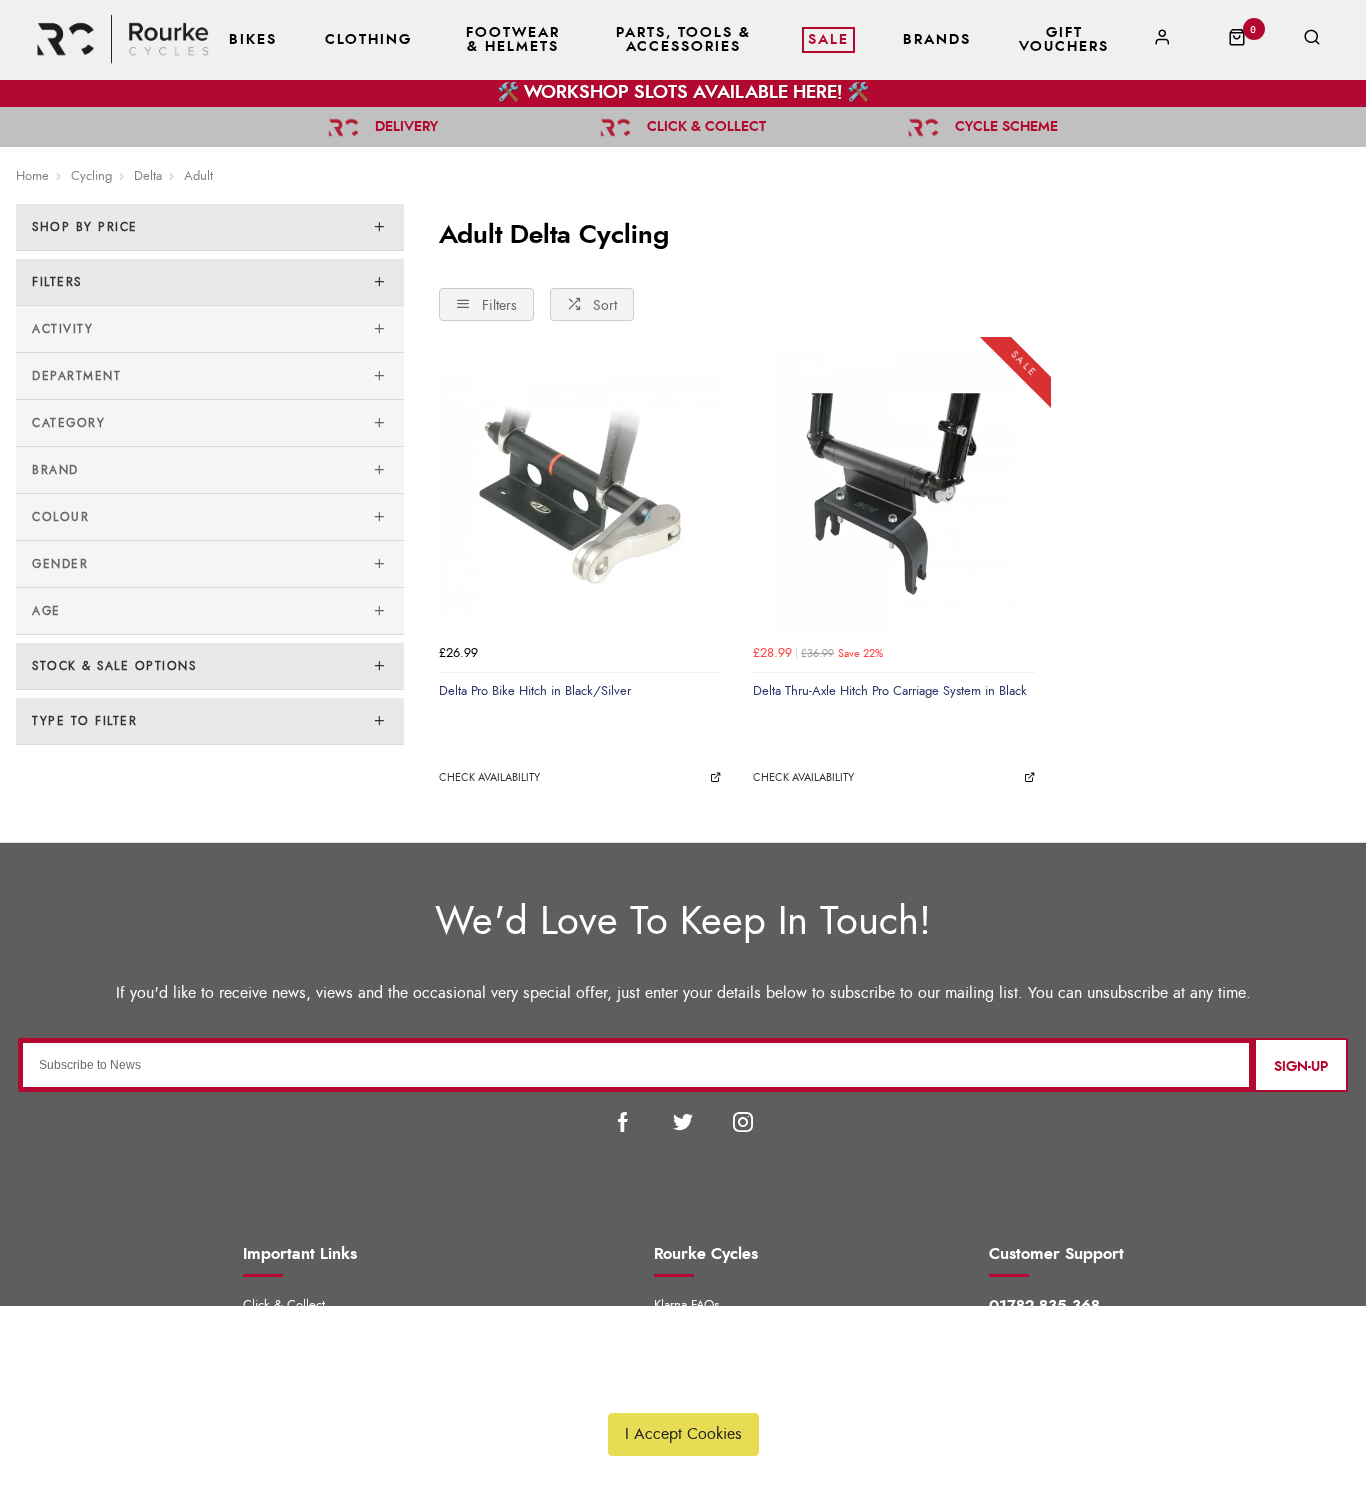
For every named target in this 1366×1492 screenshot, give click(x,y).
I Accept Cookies (683, 1434)
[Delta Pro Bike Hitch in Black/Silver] (580, 494)
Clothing (368, 40)
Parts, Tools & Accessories (683, 40)
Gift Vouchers (1064, 40)
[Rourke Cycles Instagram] (743, 1122)
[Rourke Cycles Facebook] (623, 1122)
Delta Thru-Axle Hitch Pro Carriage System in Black (890, 691)
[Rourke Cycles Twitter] (683, 1122)
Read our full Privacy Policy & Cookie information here (683, 1387)
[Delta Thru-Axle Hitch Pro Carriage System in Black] (894, 494)
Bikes (253, 40)
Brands (937, 40)
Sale (828, 40)
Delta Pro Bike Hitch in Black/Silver (535, 691)
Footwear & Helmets (513, 40)
